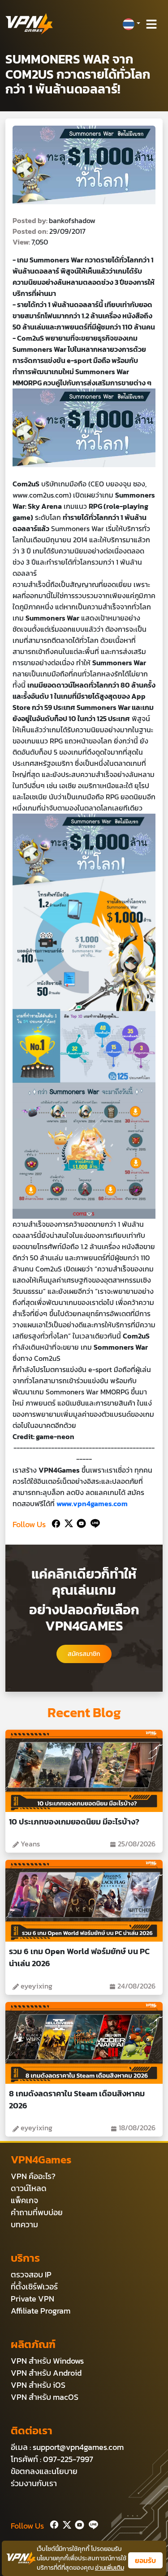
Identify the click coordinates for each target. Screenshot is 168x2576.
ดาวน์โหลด (29, 2188)
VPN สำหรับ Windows (47, 2361)
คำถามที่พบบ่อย (37, 2212)
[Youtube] (80, 1522)
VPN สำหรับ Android (46, 2373)
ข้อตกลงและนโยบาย (44, 2471)
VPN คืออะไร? (33, 2176)
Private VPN (32, 2299)
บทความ (24, 2224)
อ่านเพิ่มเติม (110, 2568)
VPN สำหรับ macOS (45, 2397)
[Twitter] (67, 1522)
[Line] (93, 1522)
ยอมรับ (145, 2560)
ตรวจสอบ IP (31, 2274)
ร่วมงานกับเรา (34, 2483)
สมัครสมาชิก (84, 1654)
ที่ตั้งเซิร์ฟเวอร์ (34, 2287)
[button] (131, 24)
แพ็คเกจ (24, 2200)
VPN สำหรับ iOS (38, 2385)
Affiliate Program (41, 2311)
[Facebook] (55, 1522)
